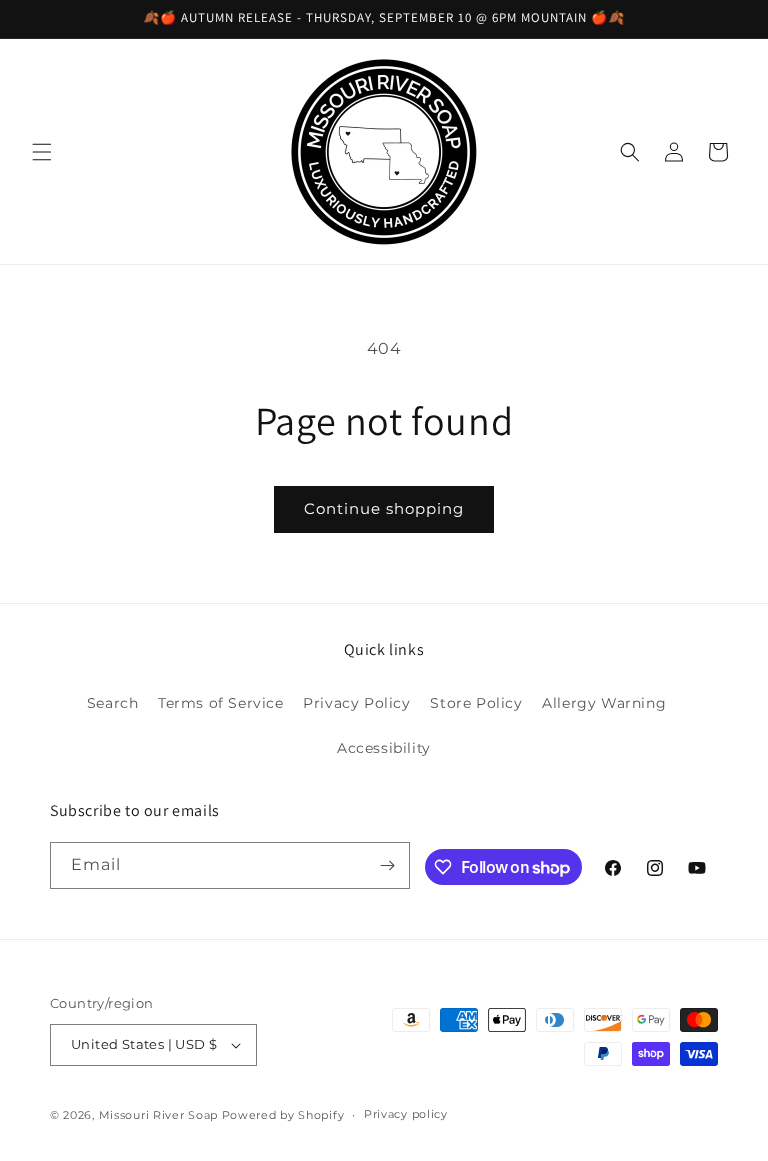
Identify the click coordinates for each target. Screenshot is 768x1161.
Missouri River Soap (160, 1115)
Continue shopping (384, 508)
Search (113, 703)
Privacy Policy (356, 703)
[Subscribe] (387, 865)
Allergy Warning (604, 703)
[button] (42, 152)
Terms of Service (221, 703)
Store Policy (476, 703)
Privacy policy (406, 1114)
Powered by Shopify (283, 1115)
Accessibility (384, 748)
